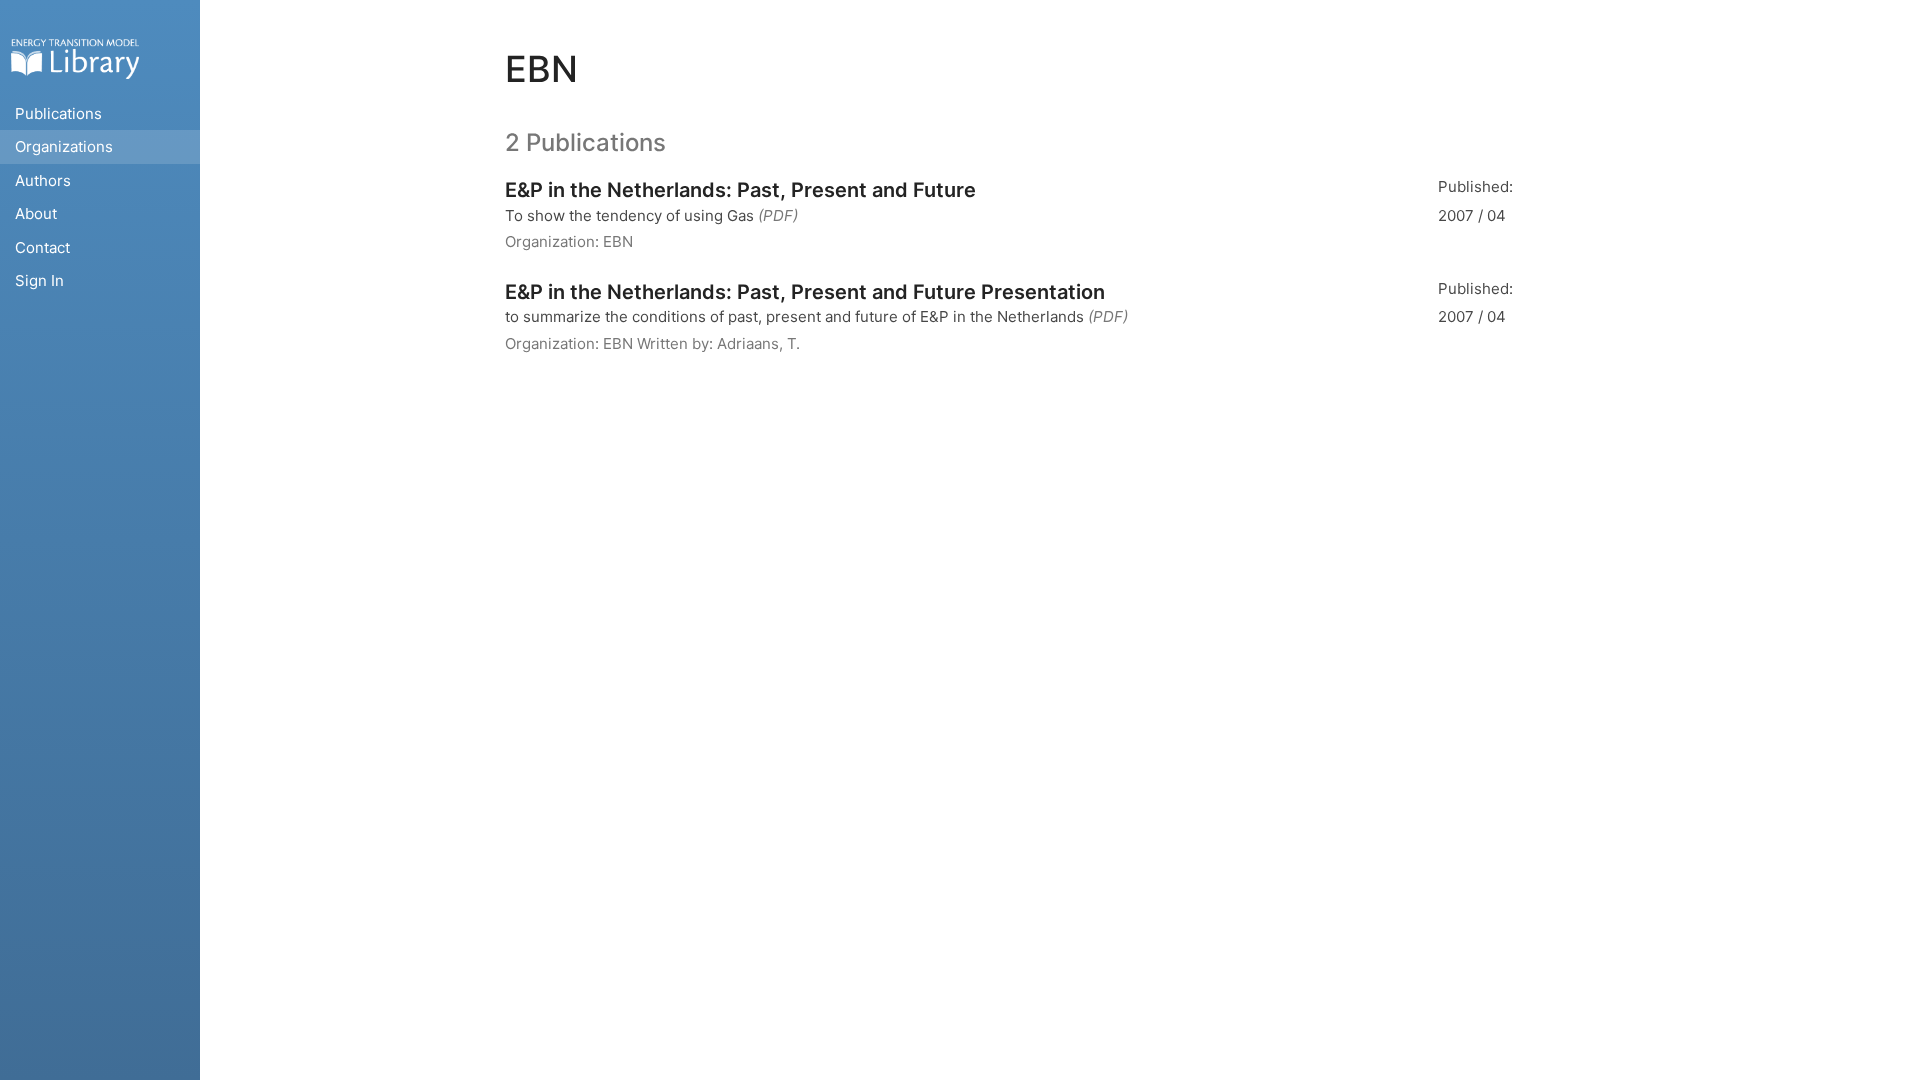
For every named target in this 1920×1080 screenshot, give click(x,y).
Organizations (64, 146)
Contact (42, 247)
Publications (58, 113)
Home (75, 58)
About (36, 213)
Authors (43, 180)
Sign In (39, 280)
